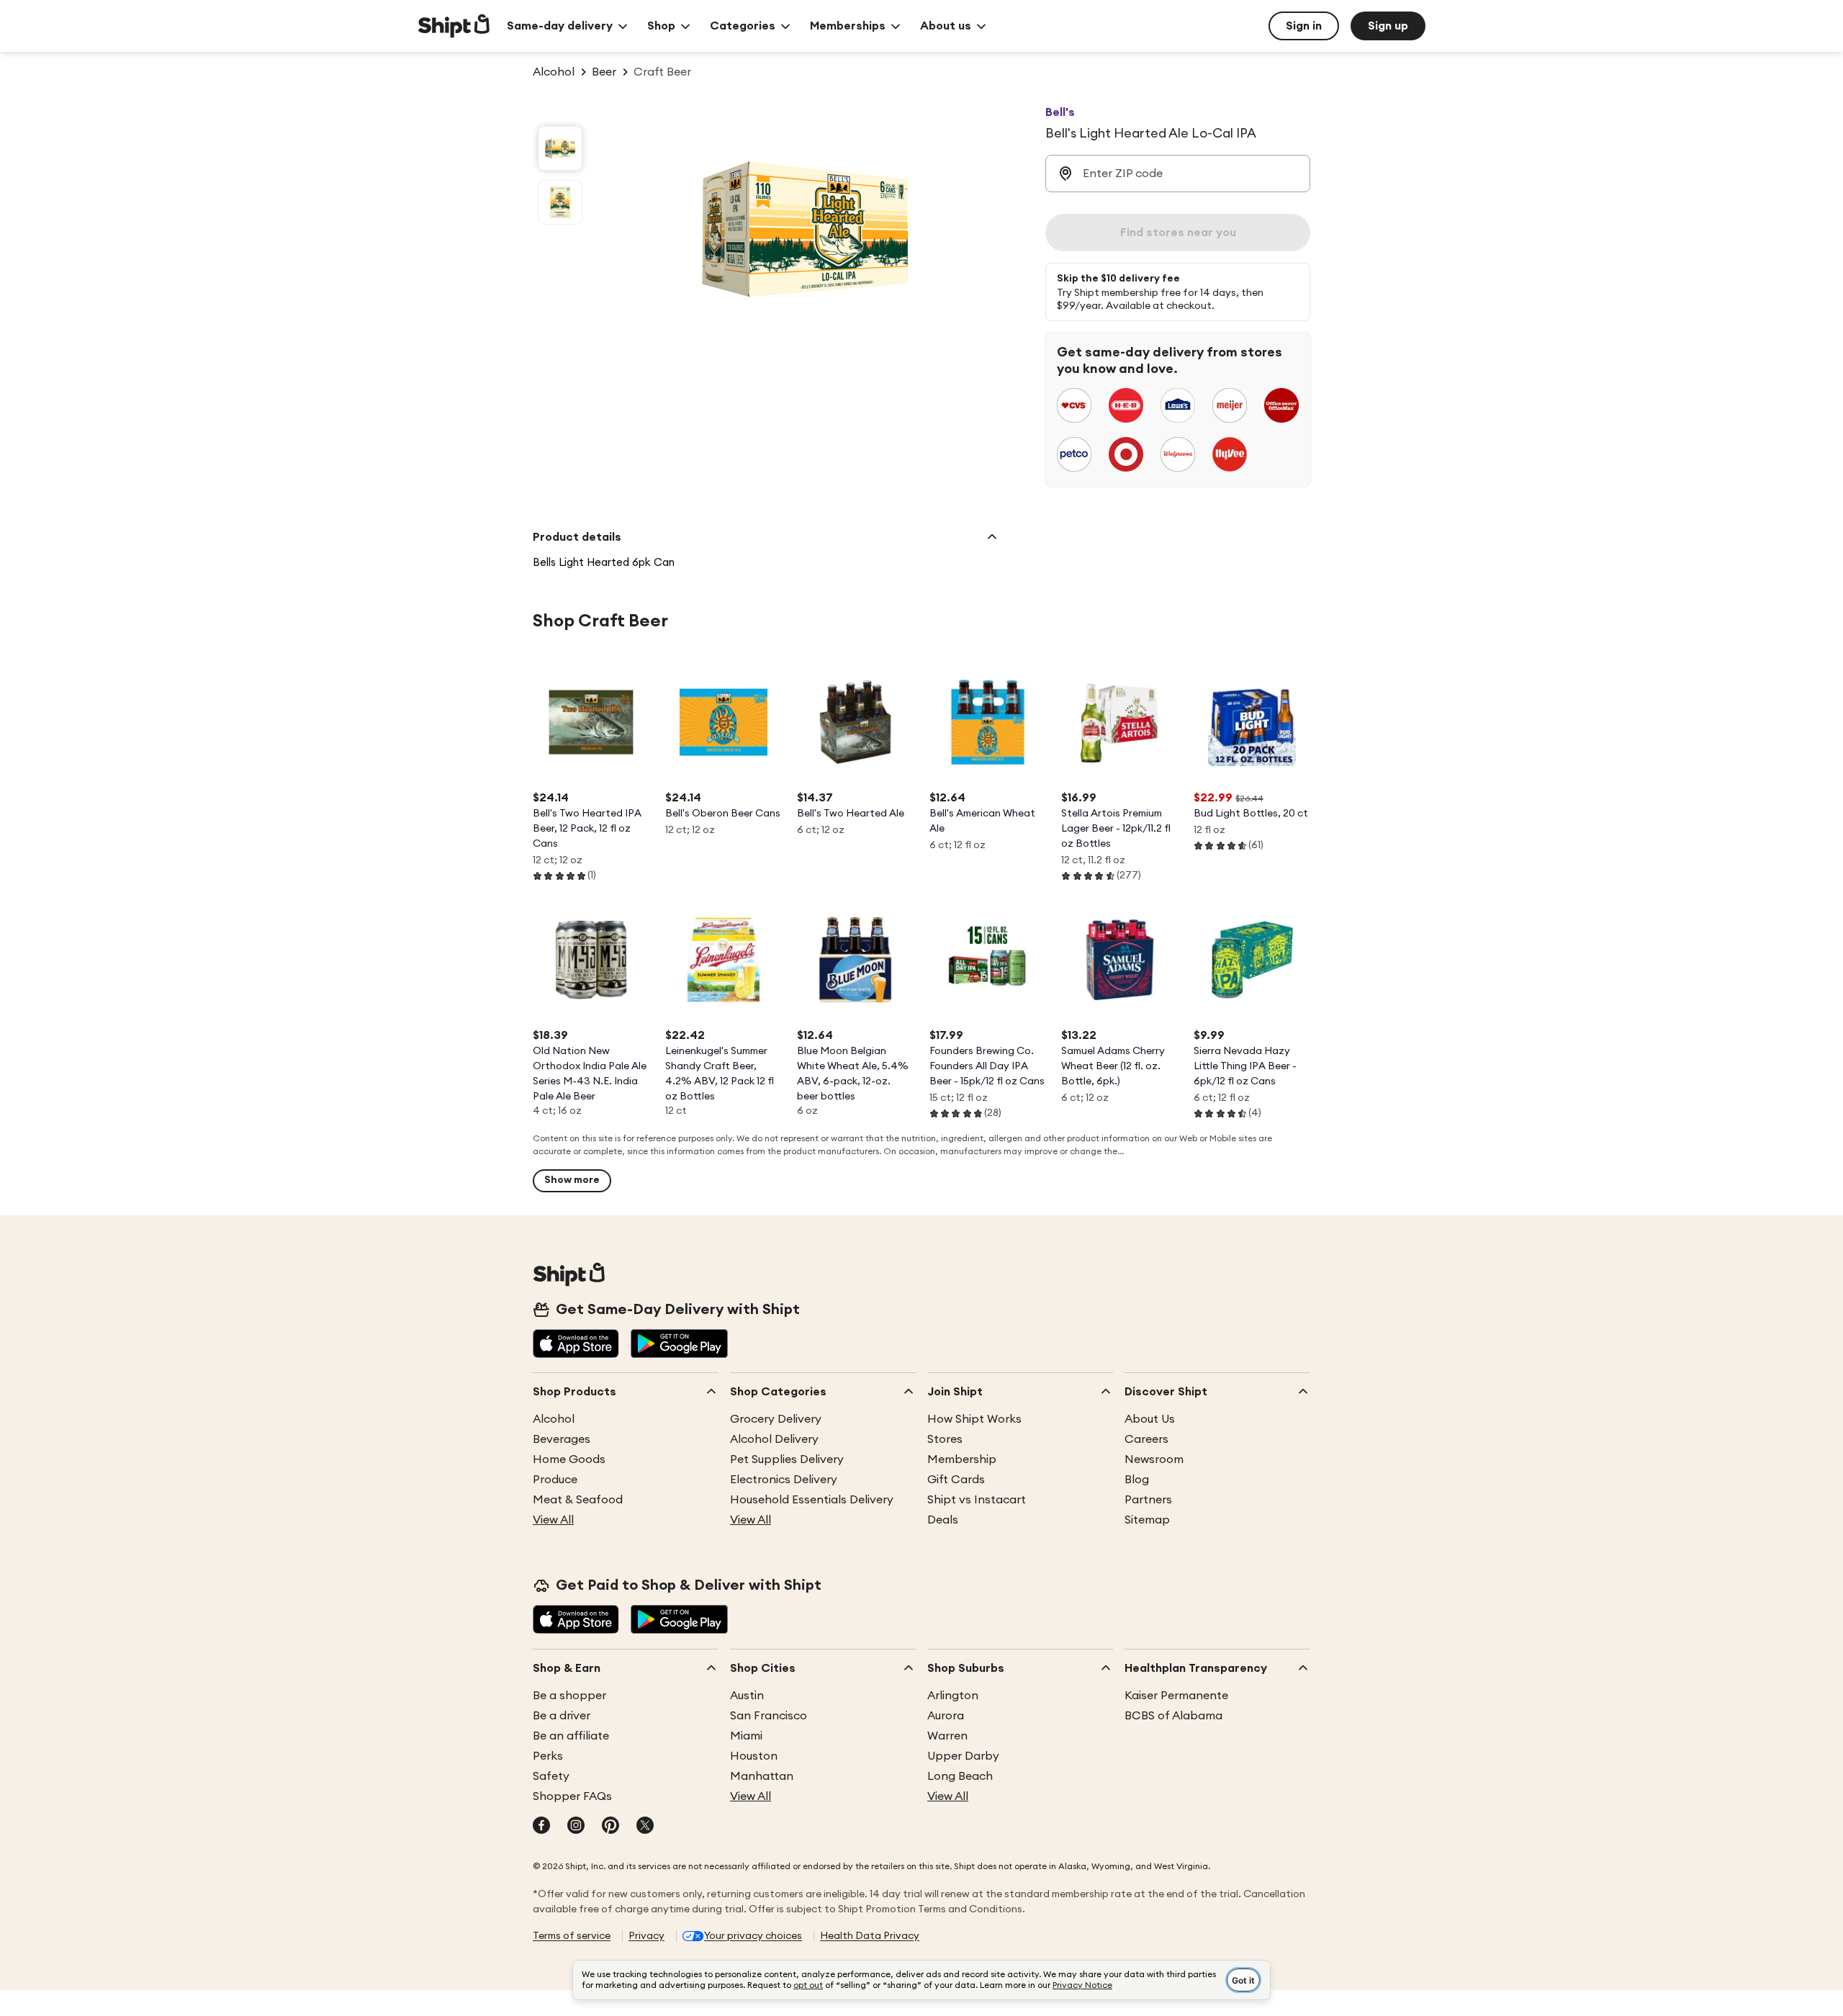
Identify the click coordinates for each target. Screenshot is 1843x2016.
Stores (945, 1439)
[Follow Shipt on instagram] (576, 1827)
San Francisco (769, 1716)
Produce (555, 1480)
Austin (747, 1696)
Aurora (946, 1716)
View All (553, 1520)
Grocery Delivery (776, 1419)
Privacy (646, 1936)
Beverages (562, 1439)
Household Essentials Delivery (812, 1500)
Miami (746, 1736)
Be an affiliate (571, 1736)
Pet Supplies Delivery (787, 1459)
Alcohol (554, 1419)
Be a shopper (569, 1696)
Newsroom (1154, 1459)
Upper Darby (963, 1756)
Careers (1146, 1439)
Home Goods (569, 1459)
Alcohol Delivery (774, 1439)
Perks (548, 1756)
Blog (1137, 1480)
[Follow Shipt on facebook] (541, 1827)
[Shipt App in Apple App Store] (576, 1345)
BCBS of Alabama (1173, 1716)
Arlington (953, 1696)
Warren (947, 1736)
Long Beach (960, 1776)
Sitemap (1147, 1520)
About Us (1150, 1419)
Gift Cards (956, 1480)
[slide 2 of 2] (560, 202)
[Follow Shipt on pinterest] (610, 1827)
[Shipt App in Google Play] (679, 1345)
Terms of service (572, 1936)
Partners (1148, 1500)
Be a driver (562, 1716)
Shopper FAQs (572, 1796)
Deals (943, 1520)
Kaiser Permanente (1176, 1696)
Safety (551, 1776)
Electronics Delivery (784, 1480)
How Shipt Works (974, 1419)
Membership (962, 1459)
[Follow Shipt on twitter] (645, 1827)
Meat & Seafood (578, 1500)
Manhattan (762, 1776)
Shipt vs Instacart (977, 1500)
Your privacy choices (753, 1936)
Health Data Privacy (870, 1936)
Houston (754, 1756)
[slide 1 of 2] (560, 148)
